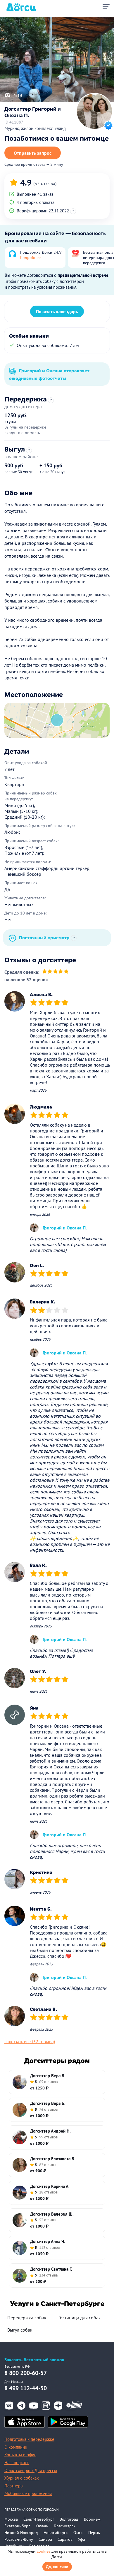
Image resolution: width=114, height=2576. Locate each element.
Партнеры (14, 2486)
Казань (42, 2526)
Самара (45, 2539)
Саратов (65, 2539)
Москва (11, 2519)
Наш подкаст (17, 2463)
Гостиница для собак (80, 2318)
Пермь (94, 2533)
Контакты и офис (20, 2455)
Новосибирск (56, 2533)
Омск (78, 2533)
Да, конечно (57, 2567)
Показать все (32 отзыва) (30, 2041)
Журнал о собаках (22, 2478)
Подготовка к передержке (29, 2439)
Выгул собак (20, 2330)
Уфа (82, 2539)
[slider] (55, 972)
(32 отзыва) (45, 183)
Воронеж (92, 2519)
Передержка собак (27, 2318)
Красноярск (65, 2526)
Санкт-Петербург (39, 2519)
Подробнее (30, 258)
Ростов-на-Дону (19, 2539)
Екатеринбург (17, 2526)
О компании (16, 2447)
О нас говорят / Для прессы (31, 2470)
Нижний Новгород (21, 2533)
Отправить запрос (33, 153)
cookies (44, 2551)
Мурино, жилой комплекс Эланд (35, 128)
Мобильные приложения (28, 2493)
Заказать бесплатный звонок (34, 2360)
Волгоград (69, 2519)
